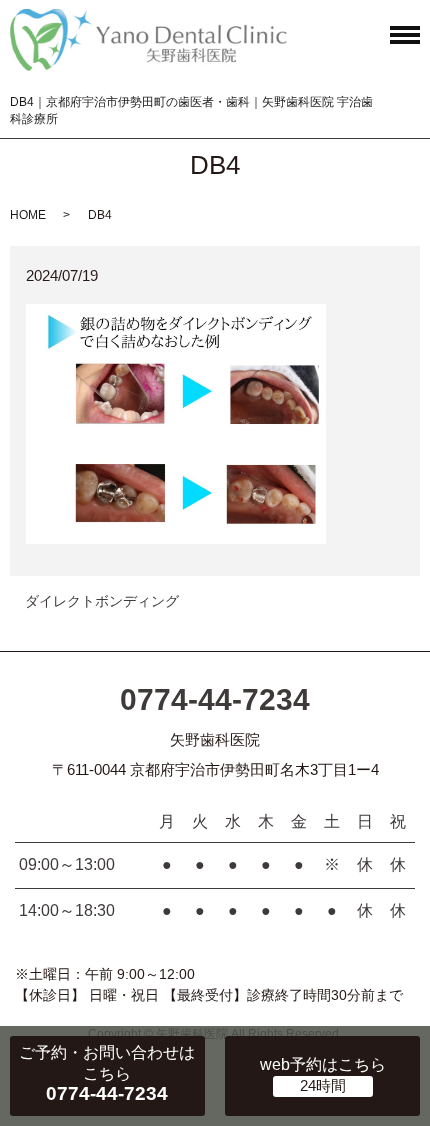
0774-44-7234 (215, 699)
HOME (28, 215)
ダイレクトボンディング (102, 601)
